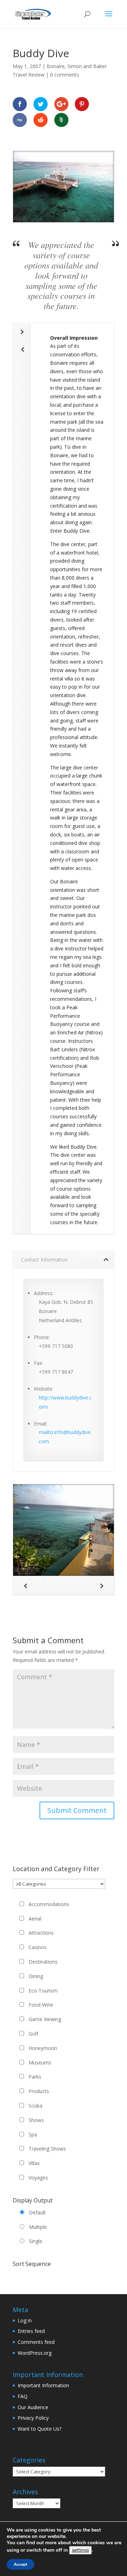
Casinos (38, 1947)
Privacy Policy (33, 2418)
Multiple (38, 2227)
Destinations (43, 1962)
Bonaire (56, 66)
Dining (36, 1976)
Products (39, 2091)
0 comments (65, 75)
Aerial (35, 1919)
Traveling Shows (47, 2149)
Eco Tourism (43, 1991)
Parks (35, 2077)
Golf (33, 2034)
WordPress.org (35, 2353)
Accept (20, 2564)
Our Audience (33, 2407)
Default (37, 2212)
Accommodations (49, 1904)
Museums (40, 2063)
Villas (34, 2163)
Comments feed (36, 2342)
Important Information (43, 2385)
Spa (33, 2134)
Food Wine (41, 2005)
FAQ (23, 2396)
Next (22, 332)
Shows (36, 2120)
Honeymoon (43, 2048)
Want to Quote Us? (40, 2429)
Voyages (38, 2178)
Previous (22, 350)
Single (36, 2241)
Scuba (35, 2106)
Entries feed (31, 2331)
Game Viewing (45, 2019)
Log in (25, 2320)
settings (80, 2550)
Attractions (41, 1933)
